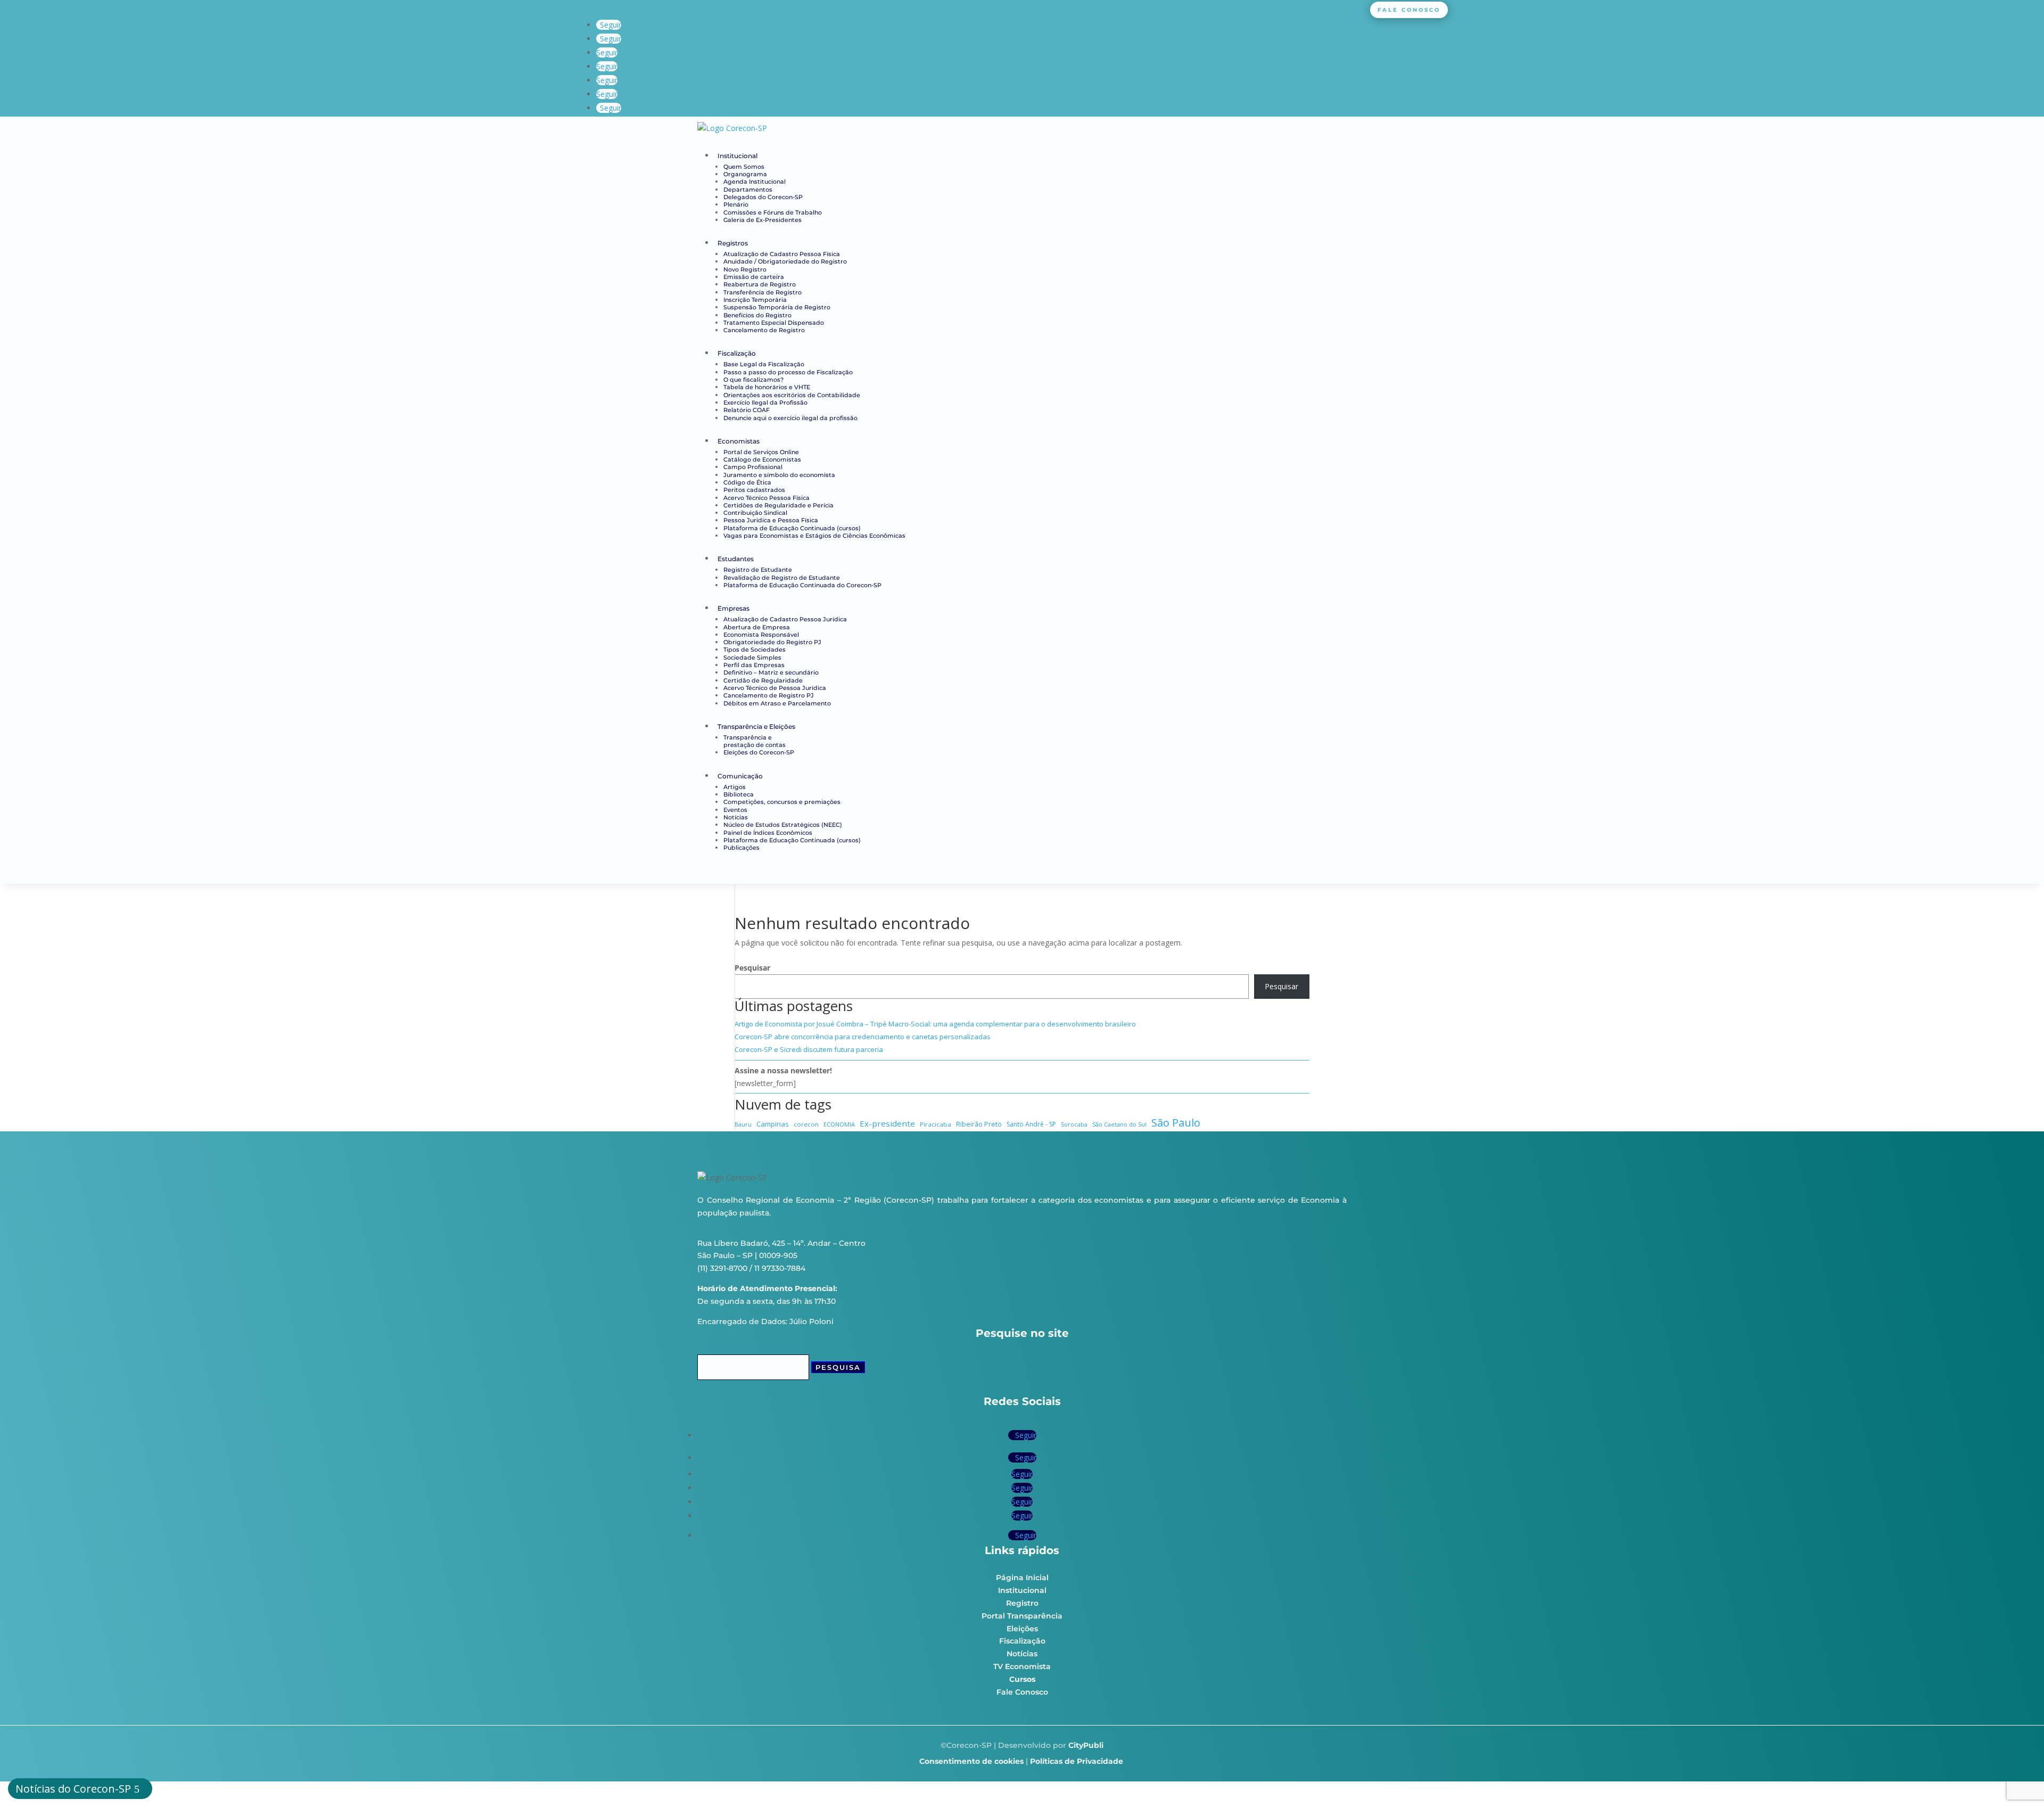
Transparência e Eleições (756, 726)
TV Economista (1022, 1666)
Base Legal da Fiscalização (764, 364)
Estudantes (736, 559)
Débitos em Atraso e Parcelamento (777, 703)
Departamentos (748, 190)
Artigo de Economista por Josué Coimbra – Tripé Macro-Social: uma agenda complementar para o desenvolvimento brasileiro (935, 1024)
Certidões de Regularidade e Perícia (778, 505)
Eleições (1022, 1629)
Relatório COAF (747, 410)
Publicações (741, 848)
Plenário (736, 204)
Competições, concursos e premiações (782, 802)
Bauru (743, 1124)
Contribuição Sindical (755, 513)
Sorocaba (1074, 1124)
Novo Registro (745, 269)
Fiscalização (737, 353)
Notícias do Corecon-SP (73, 1789)
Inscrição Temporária (755, 300)
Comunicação (740, 776)
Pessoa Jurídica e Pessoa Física (771, 520)
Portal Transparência (1022, 1616)
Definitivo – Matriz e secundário (771, 672)
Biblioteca (739, 794)
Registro (1022, 1603)
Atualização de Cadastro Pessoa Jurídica (785, 619)
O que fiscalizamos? (753, 380)
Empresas (733, 608)
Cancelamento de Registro (764, 330)
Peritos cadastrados (754, 490)
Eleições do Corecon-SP (759, 752)
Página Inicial (1022, 1578)
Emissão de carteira (754, 277)
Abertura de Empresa (757, 627)
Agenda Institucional (755, 182)
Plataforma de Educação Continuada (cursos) (792, 528)
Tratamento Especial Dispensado (774, 323)
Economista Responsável (761, 635)
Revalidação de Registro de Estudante (782, 578)
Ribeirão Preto (979, 1124)
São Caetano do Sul (1119, 1124)
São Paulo (1176, 1123)
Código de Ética (747, 482)
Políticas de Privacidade (1077, 1761)
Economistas (739, 441)
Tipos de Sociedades (755, 650)
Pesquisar (752, 968)
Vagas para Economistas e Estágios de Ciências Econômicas (814, 536)
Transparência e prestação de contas (755, 741)
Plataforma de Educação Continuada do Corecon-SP (802, 585)
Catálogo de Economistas (762, 459)
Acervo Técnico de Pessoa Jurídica (775, 688)
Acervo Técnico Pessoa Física (767, 498)
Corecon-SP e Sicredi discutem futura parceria (809, 1049)
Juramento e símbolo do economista (779, 475)
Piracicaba (936, 1124)
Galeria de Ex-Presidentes (763, 220)
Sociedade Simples (752, 658)
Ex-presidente (887, 1123)
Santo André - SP (1031, 1124)
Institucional (737, 156)
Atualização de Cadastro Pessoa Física (782, 254)
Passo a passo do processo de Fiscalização (788, 372)
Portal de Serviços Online (761, 452)
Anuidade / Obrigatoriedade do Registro (785, 261)
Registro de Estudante (758, 570)
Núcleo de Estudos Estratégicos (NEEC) (783, 825)
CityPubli (1086, 1745)
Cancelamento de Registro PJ (769, 695)
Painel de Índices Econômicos (768, 833)
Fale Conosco (1022, 1692)
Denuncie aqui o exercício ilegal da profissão (790, 418)
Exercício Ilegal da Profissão (765, 403)
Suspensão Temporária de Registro (777, 307)
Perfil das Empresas (754, 665)
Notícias (736, 817)
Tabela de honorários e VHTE (767, 387)
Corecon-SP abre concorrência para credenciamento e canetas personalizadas (863, 1037)
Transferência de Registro (763, 292)
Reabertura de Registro (760, 284)
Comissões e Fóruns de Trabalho (773, 212)
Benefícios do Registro (757, 315)
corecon (806, 1124)
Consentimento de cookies (971, 1761)
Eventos (735, 810)
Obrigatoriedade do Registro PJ (772, 642)
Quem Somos (744, 167)
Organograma (745, 174)
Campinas (773, 1124)
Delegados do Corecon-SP (763, 197)
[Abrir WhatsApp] (2017, 1780)
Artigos (735, 787)
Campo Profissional (753, 467)
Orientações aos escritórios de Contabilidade (792, 395)
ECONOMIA (839, 1124)
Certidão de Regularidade (763, 680)
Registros (733, 243)
